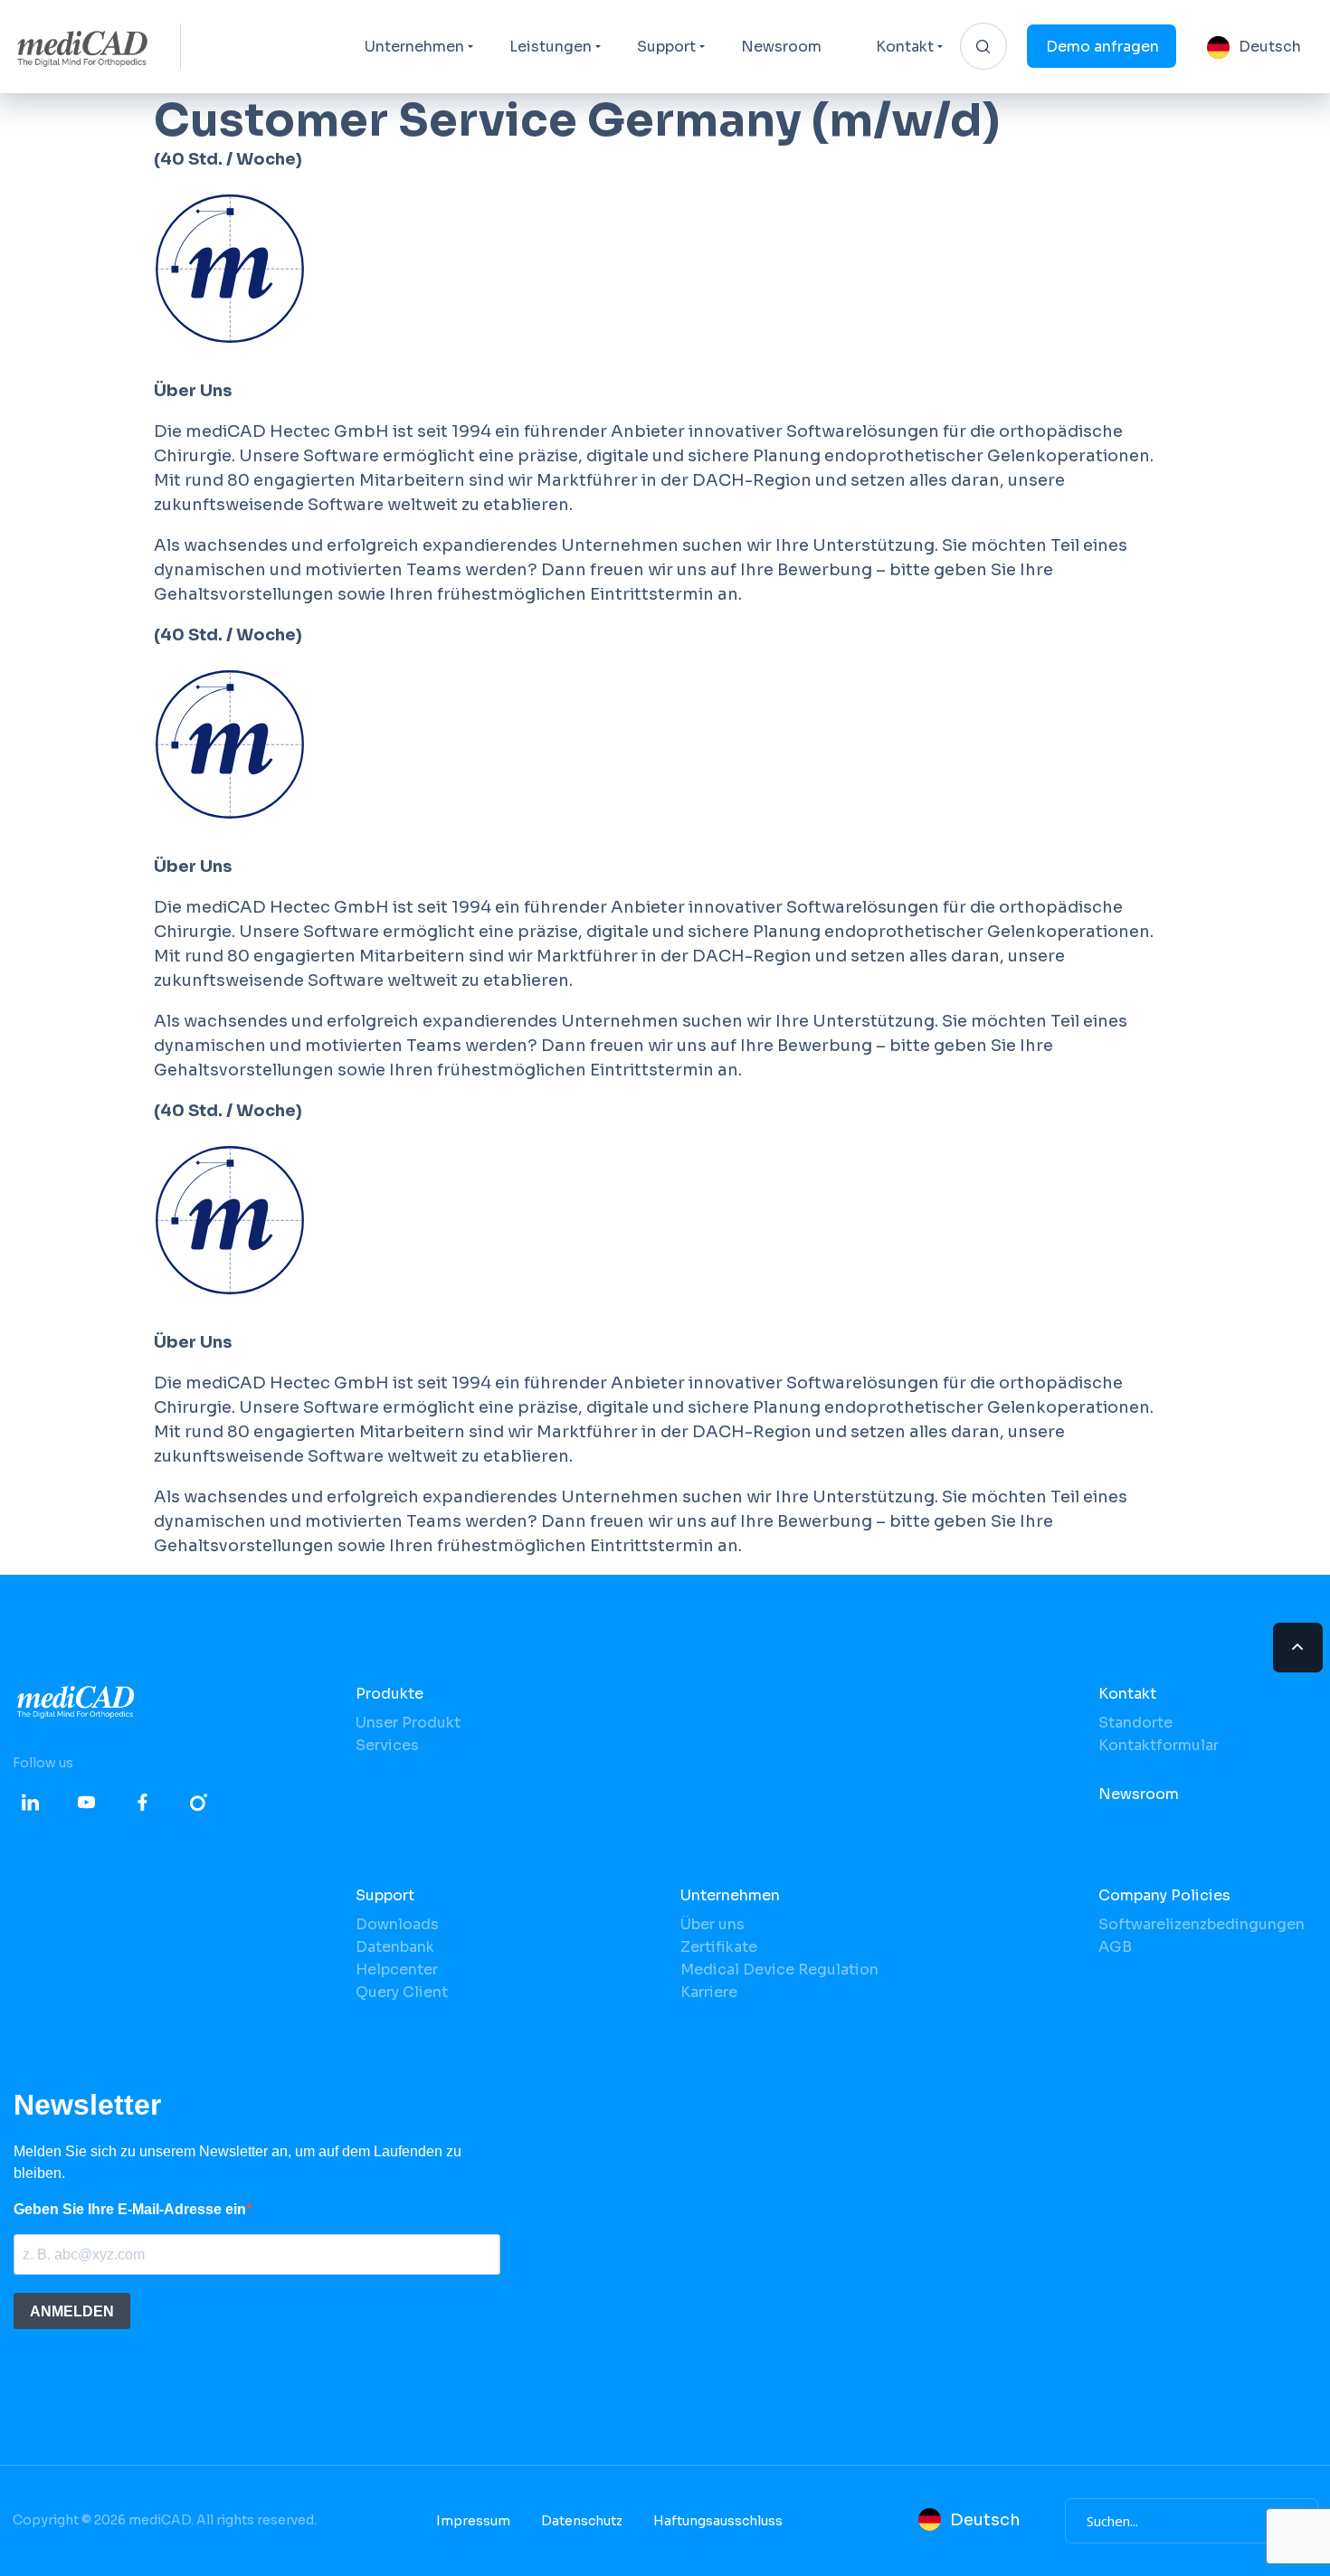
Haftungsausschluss (718, 2521)
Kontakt (905, 47)
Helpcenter (397, 1970)
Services (387, 1745)
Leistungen (551, 47)
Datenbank (395, 1947)
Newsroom (781, 47)
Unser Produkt (408, 1723)
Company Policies (1164, 1895)
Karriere (709, 1992)
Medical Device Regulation (779, 1970)
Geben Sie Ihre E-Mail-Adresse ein (130, 2209)
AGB (1115, 1947)
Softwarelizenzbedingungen (1202, 1924)
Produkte (389, 1694)
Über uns (712, 1924)
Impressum (473, 2521)
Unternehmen (414, 47)
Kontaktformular (1159, 1745)
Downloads (397, 1924)
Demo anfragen (1102, 47)
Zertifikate (719, 1947)
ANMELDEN (72, 2311)
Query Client (402, 1992)
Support (666, 47)
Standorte (1135, 1723)
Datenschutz (582, 2521)
